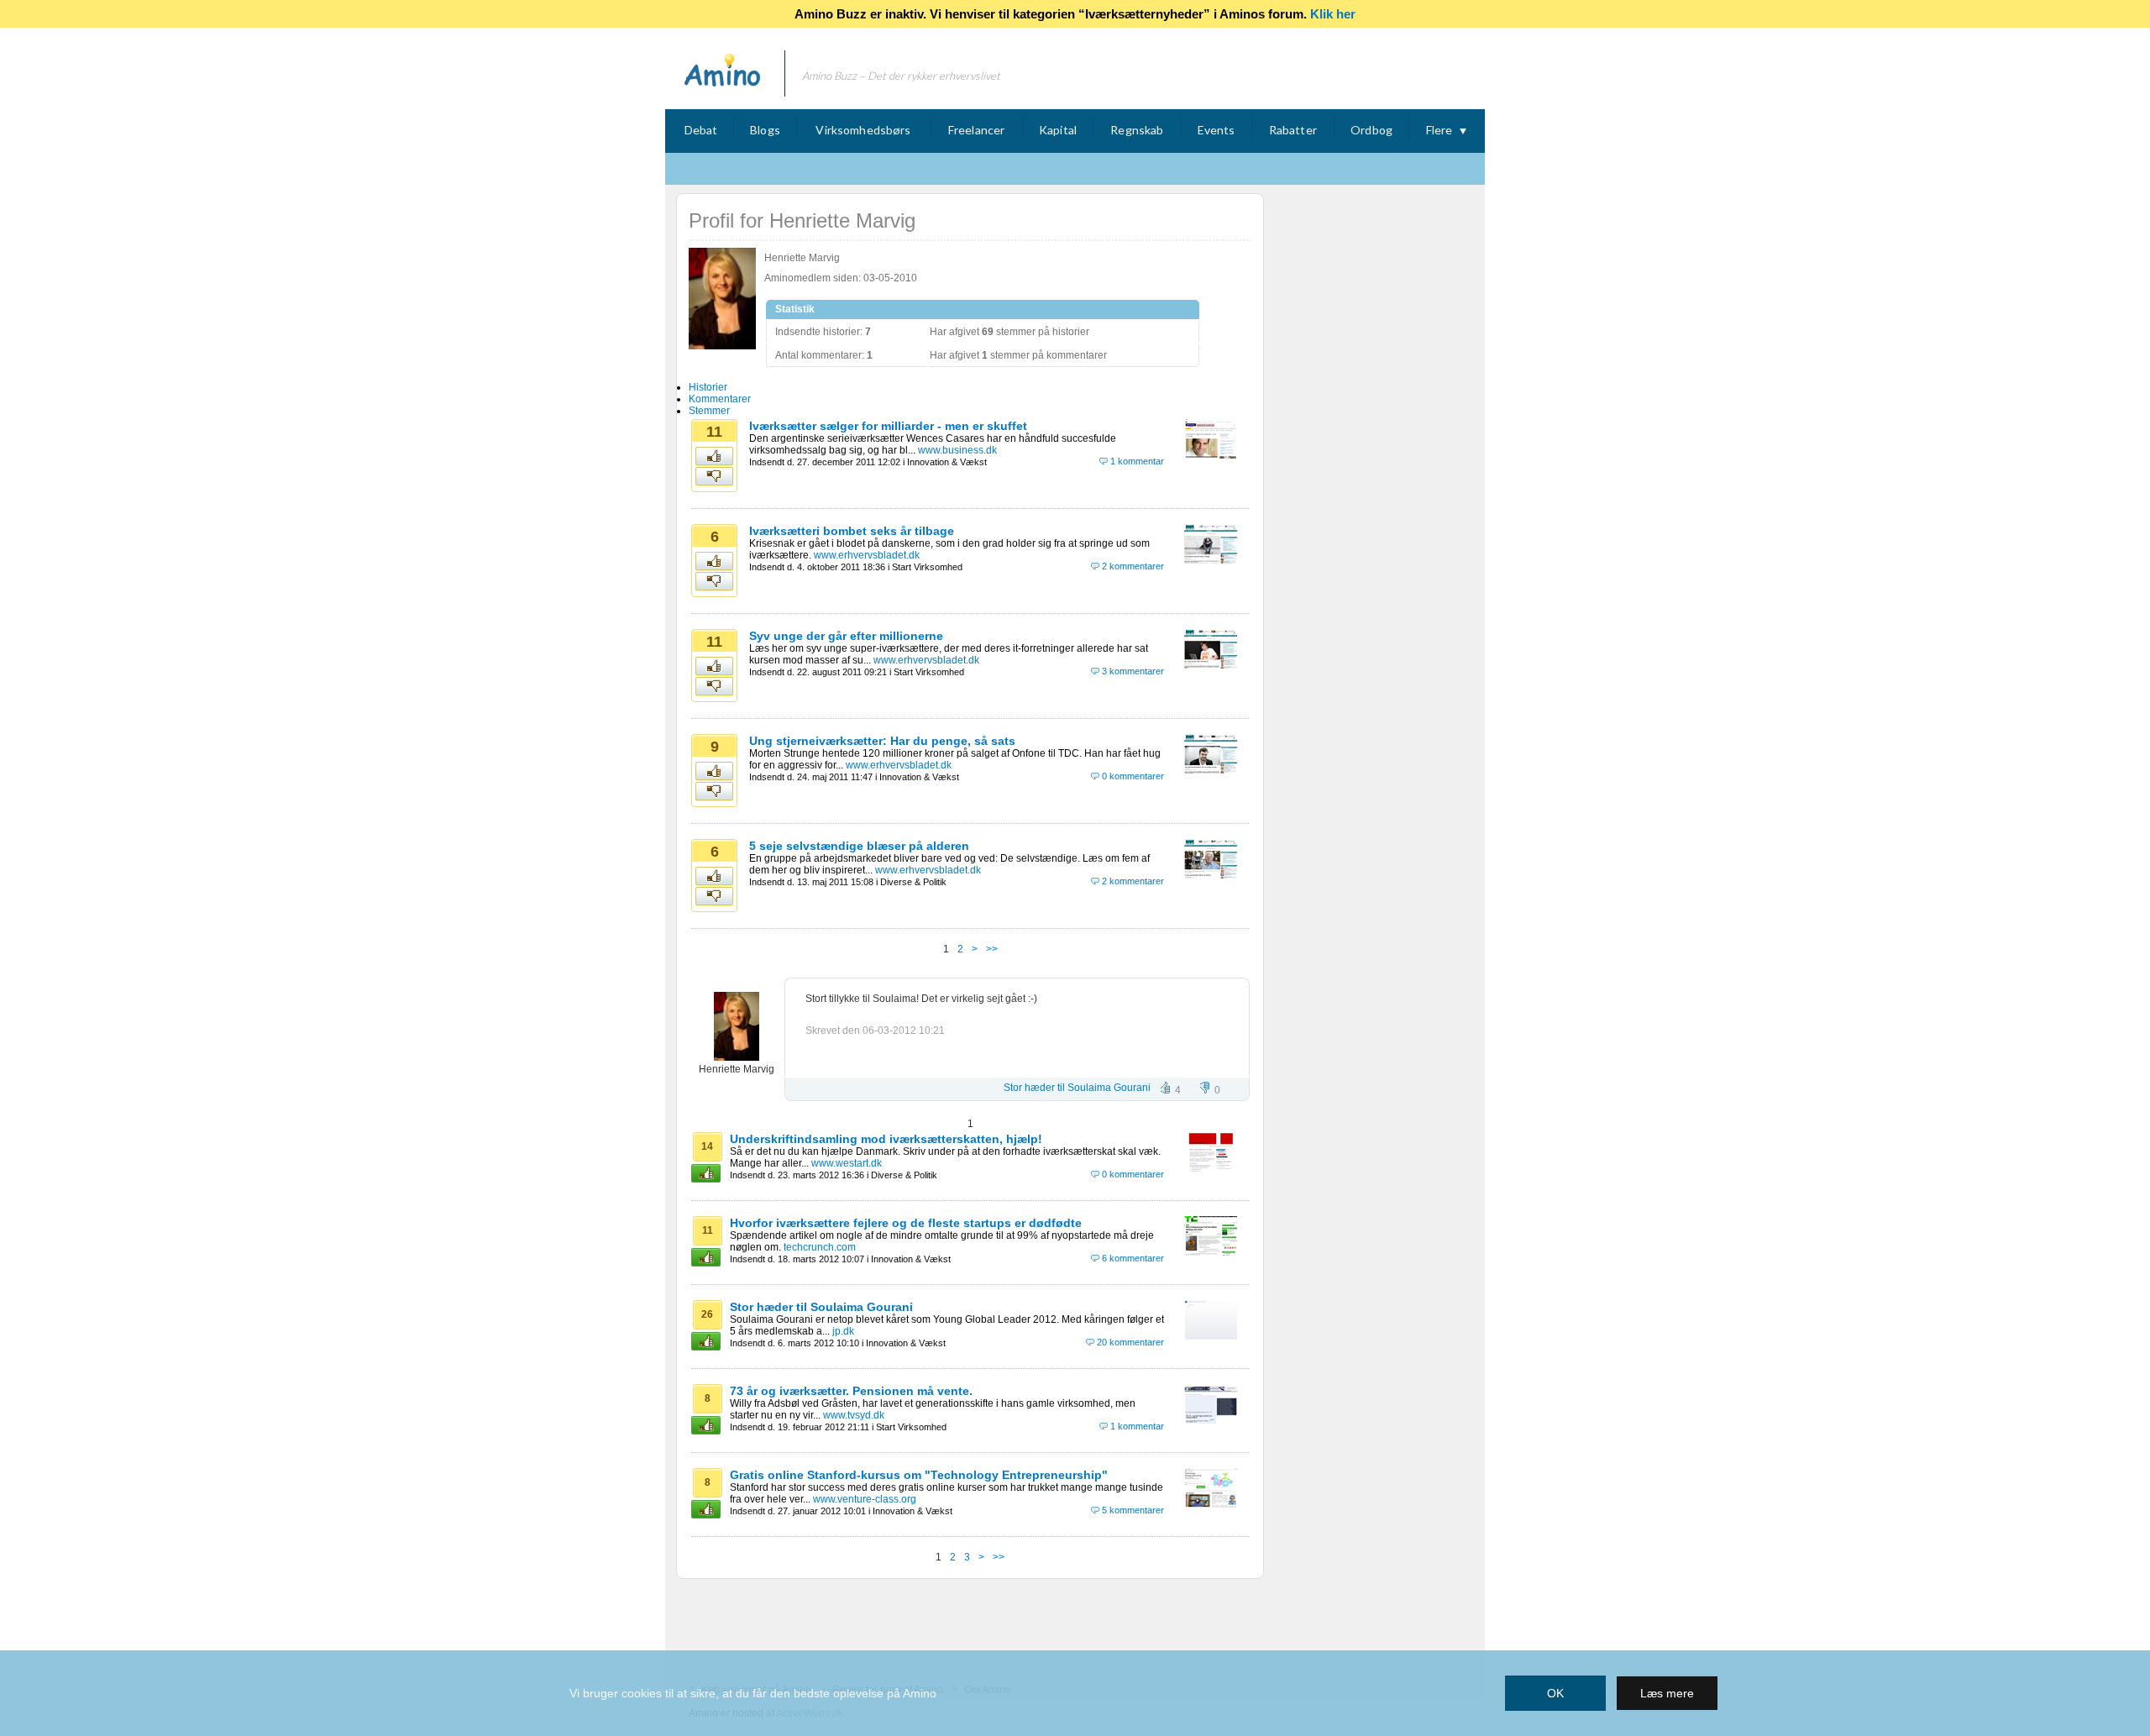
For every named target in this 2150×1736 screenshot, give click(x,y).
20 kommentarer (1130, 1342)
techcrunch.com (820, 1247)
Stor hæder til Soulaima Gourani (1077, 1088)
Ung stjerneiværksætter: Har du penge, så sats (882, 741)
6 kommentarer (1133, 1258)
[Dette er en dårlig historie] (715, 477)
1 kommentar (1137, 461)
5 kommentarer (1133, 1510)
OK (1555, 1693)
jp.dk (843, 1331)
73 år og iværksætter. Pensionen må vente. (851, 1391)
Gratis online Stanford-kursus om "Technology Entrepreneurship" (919, 1475)
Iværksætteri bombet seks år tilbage (852, 531)
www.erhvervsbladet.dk (867, 555)
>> (992, 949)
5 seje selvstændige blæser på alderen (859, 846)
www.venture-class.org (865, 1499)
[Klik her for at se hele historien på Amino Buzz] (1211, 455)
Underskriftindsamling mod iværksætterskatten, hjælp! (886, 1139)
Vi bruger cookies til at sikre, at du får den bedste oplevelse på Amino (753, 1693)
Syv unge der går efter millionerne (846, 636)
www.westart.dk (847, 1163)
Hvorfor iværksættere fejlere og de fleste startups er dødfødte (906, 1223)
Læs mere (1667, 1693)
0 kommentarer (1133, 776)
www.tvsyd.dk (854, 1415)
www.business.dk (957, 450)
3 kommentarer (1133, 671)
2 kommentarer (1133, 566)
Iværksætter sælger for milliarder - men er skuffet (888, 426)
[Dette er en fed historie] (715, 457)
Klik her (1333, 14)
